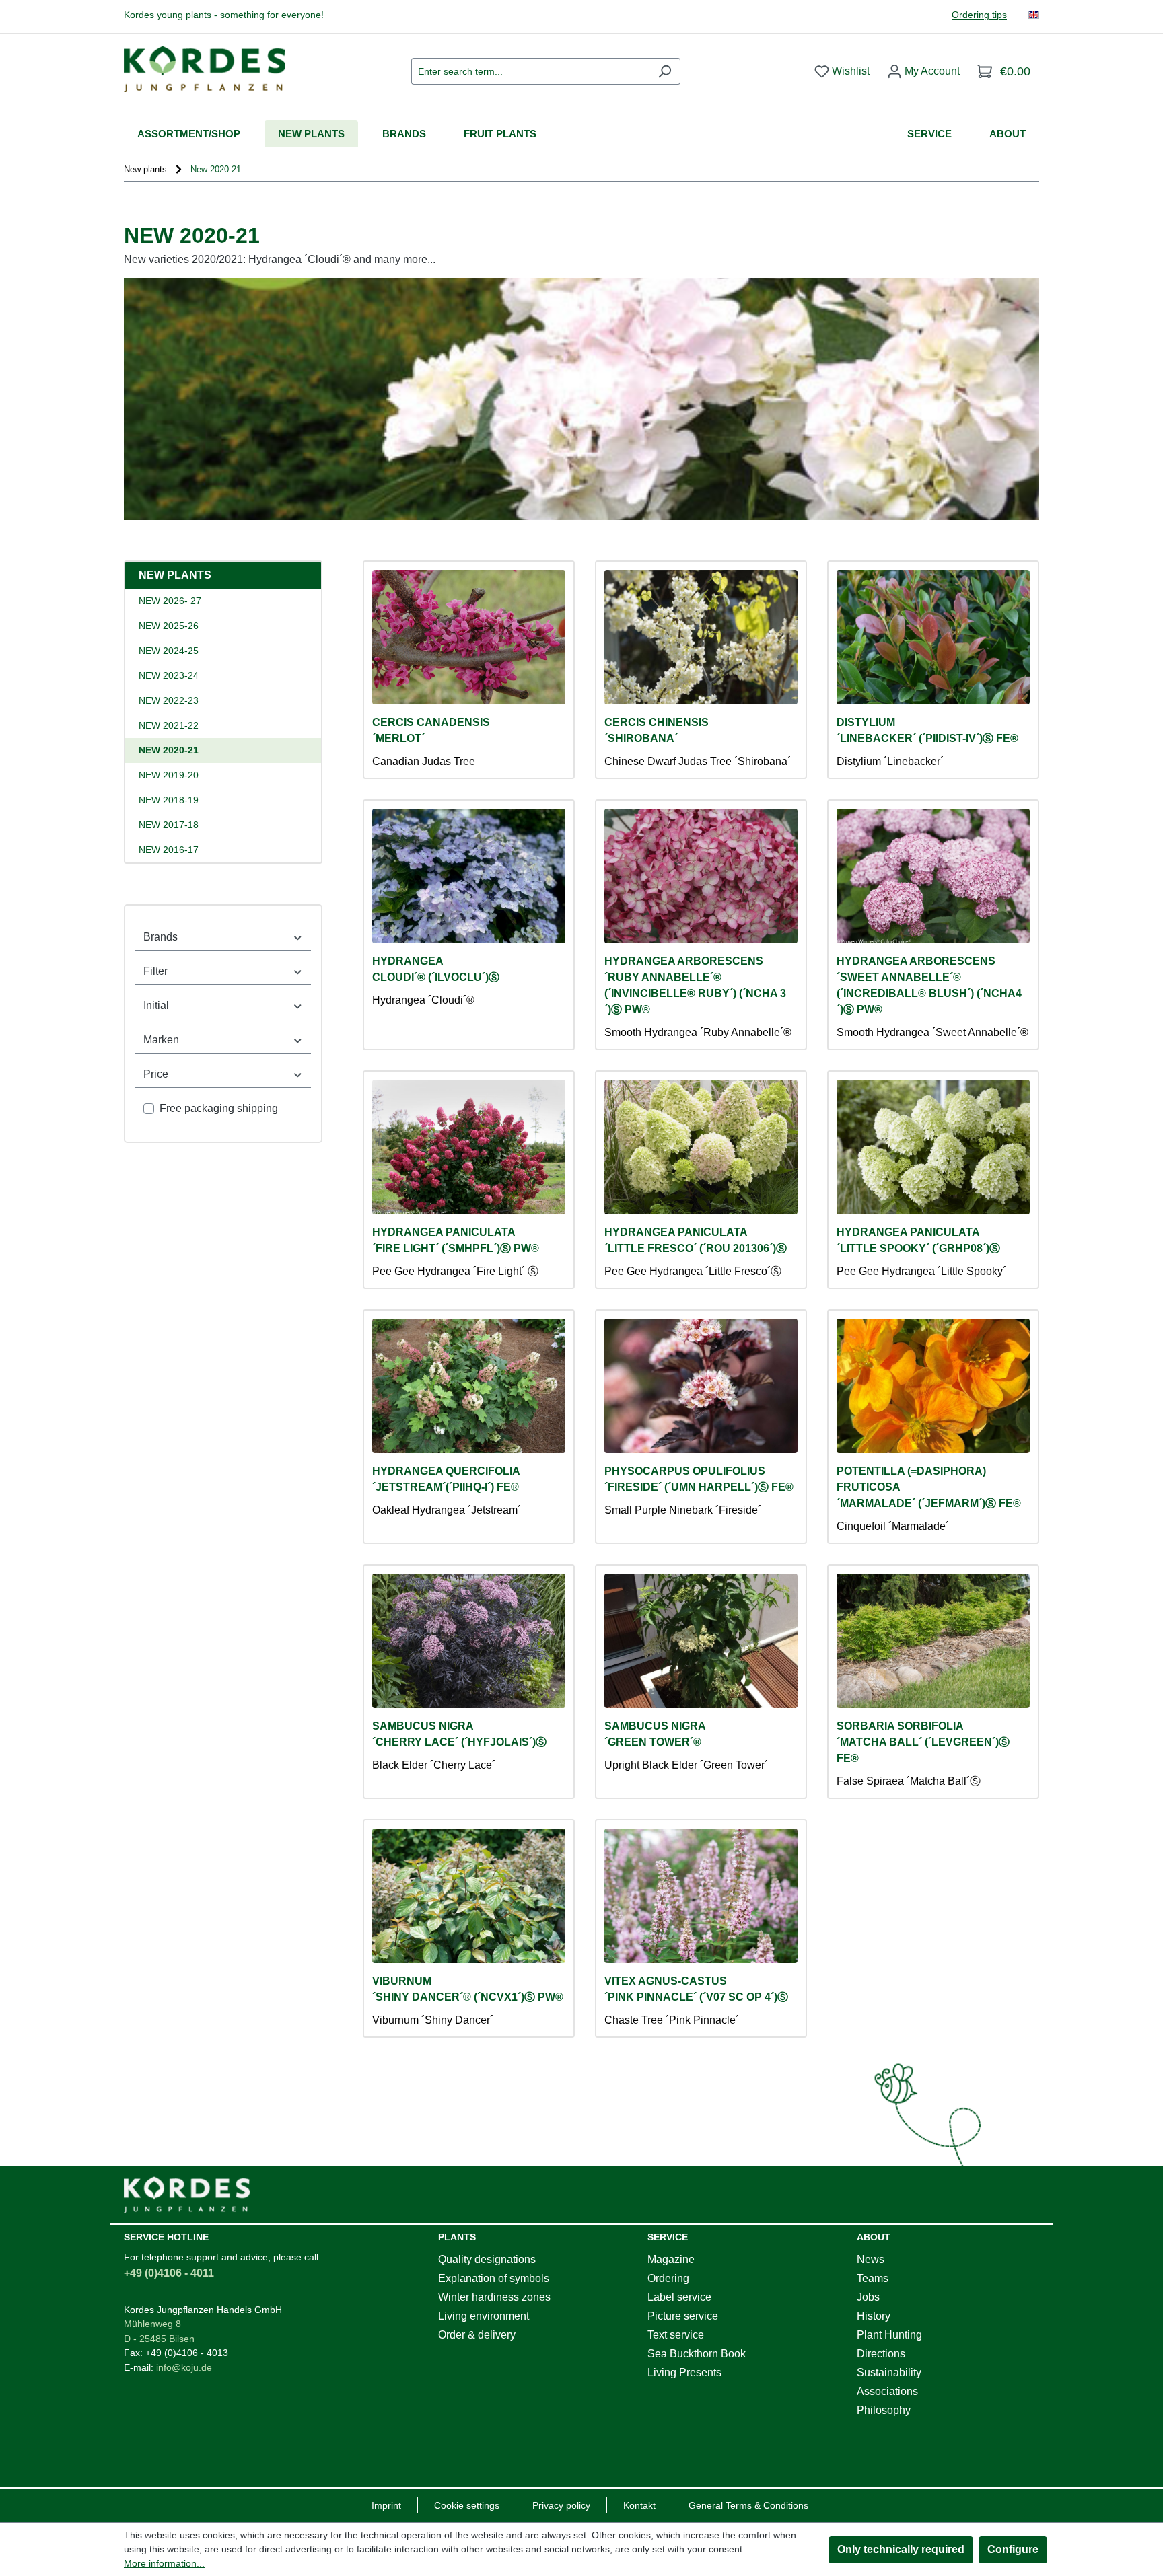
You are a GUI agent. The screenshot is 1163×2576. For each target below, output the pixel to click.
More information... (164, 2563)
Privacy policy (561, 2505)
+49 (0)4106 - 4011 (169, 2273)
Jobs (868, 2297)
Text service (676, 2335)
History (874, 2316)
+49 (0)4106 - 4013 (187, 2353)
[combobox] (530, 71)
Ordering (668, 2278)
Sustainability (889, 2372)
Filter (155, 971)
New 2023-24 (169, 675)
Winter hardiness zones (494, 2297)
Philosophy (884, 2410)
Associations (887, 2391)
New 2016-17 (169, 850)
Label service (679, 2297)
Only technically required (901, 2549)
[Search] (665, 71)
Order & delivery (477, 2335)
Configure (1013, 2549)
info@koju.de (184, 2367)
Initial (156, 1005)
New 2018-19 (169, 800)
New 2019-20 (169, 775)
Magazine (671, 2259)
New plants (175, 575)
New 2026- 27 (170, 601)
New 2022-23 (169, 700)
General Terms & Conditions (748, 2505)
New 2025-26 (169, 626)
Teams (873, 2278)
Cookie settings (467, 2505)
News (871, 2259)
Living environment (484, 2316)
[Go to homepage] (205, 69)
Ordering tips (979, 15)
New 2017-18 (169, 825)
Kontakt (639, 2505)
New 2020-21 (169, 750)
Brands (161, 937)
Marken (161, 1040)
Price (156, 1074)
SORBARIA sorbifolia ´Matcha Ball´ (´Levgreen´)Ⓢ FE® (923, 1742)
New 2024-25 (169, 651)
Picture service (683, 2316)
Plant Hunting (889, 2335)
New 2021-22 (169, 725)
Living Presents (684, 2372)
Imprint (386, 2505)
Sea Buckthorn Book (697, 2354)
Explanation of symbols (494, 2278)
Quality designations (487, 2259)
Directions (881, 2354)
